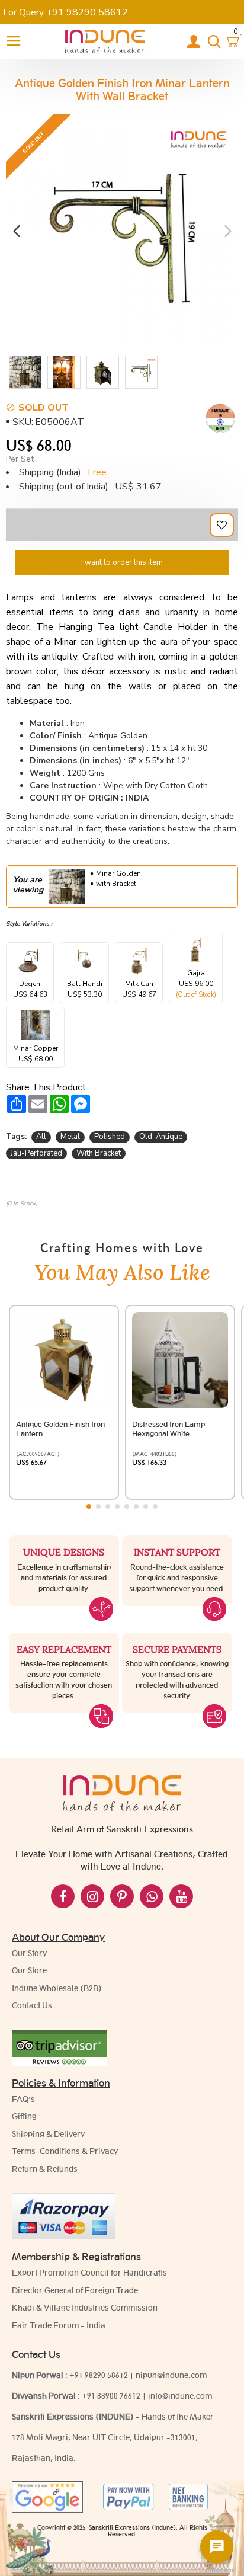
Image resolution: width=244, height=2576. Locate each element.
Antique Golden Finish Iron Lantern (60, 1429)
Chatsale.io (217, 2570)
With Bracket (99, 1153)
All (41, 1137)
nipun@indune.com (171, 2375)
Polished (110, 1137)
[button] (16, 231)
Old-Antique (161, 1137)
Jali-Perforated (36, 1153)
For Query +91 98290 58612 (65, 12)
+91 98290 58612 (99, 2375)
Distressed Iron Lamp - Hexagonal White (171, 1429)
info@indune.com (180, 2396)
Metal (70, 1137)
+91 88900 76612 (111, 2396)
